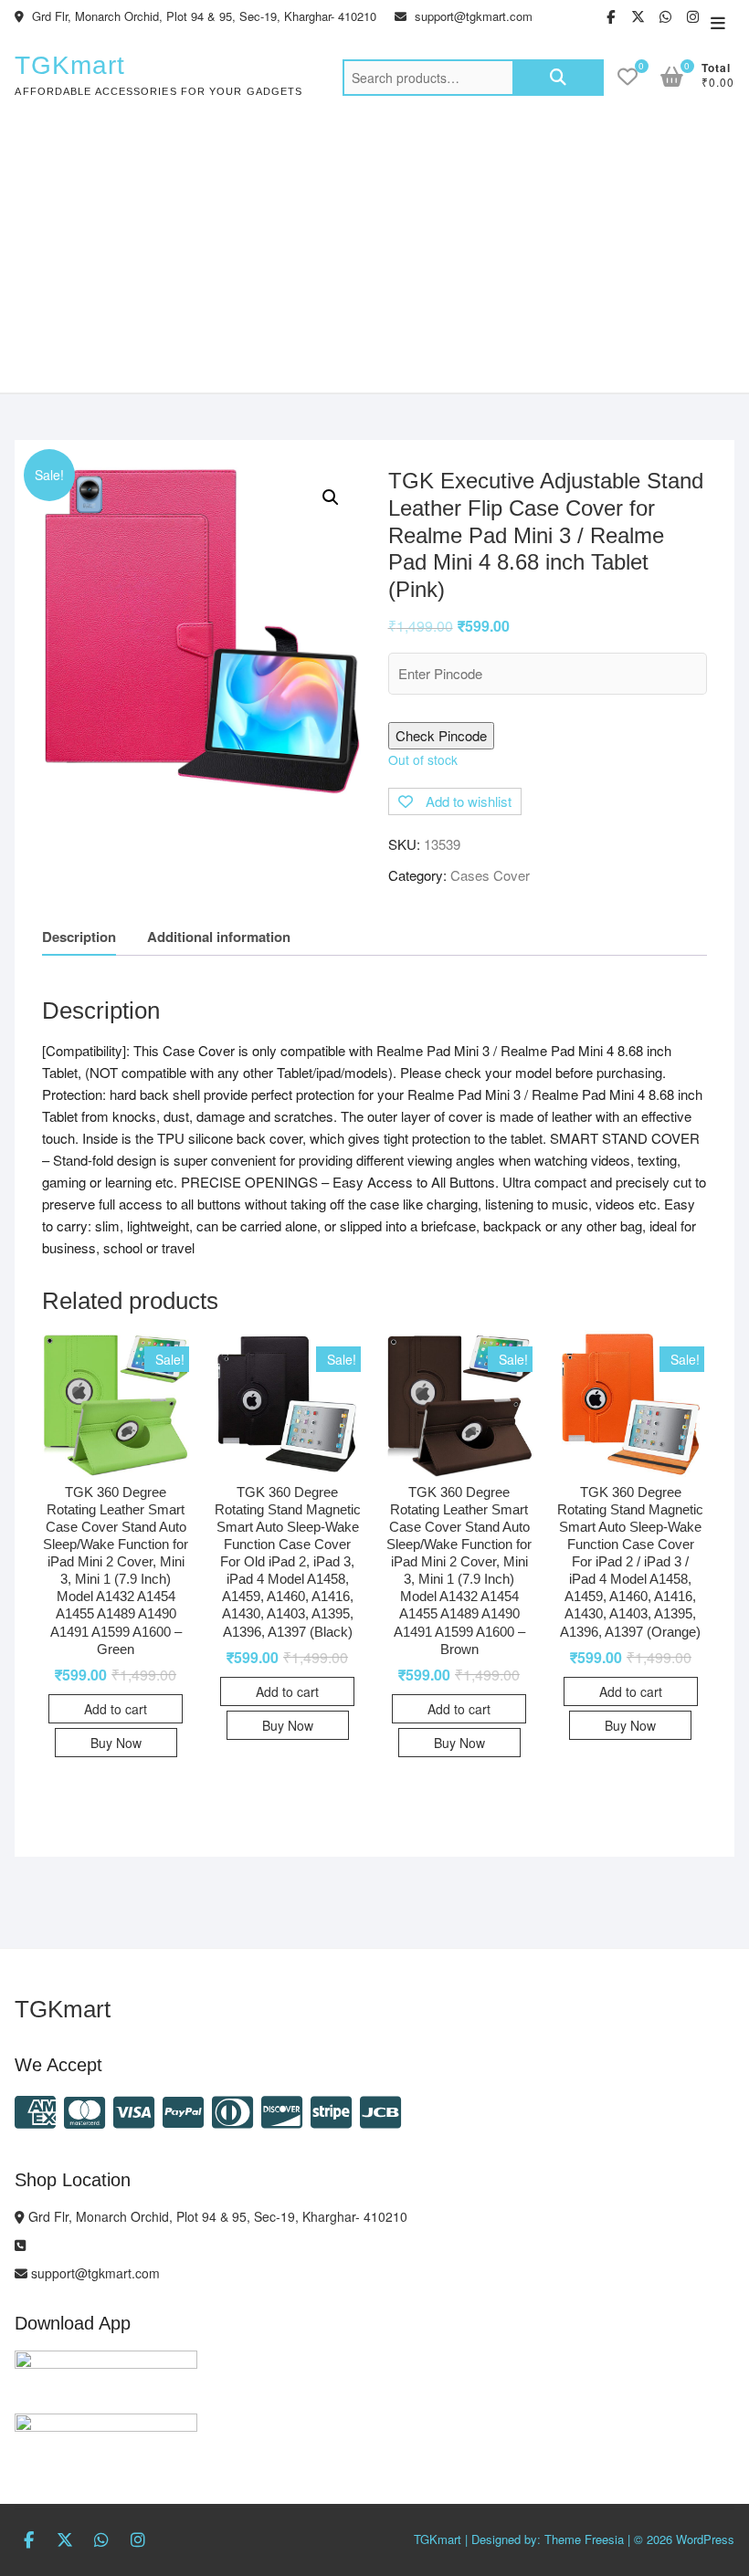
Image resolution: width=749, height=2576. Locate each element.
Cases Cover (490, 875)
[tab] (79, 937)
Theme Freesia (584, 2539)
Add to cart (116, 1709)
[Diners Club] (232, 2110)
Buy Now (116, 1743)
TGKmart (70, 65)
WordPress (705, 2539)
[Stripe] (331, 2110)
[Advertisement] (374, 256)
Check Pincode (441, 735)
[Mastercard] (84, 2110)
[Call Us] (20, 2245)
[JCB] (380, 2110)
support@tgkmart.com (472, 16)
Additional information (219, 937)
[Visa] (134, 2110)
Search (558, 78)
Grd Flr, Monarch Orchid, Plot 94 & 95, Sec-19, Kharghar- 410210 (202, 16)
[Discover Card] (282, 2110)
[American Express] (35, 2110)
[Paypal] (183, 2110)
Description (79, 937)
